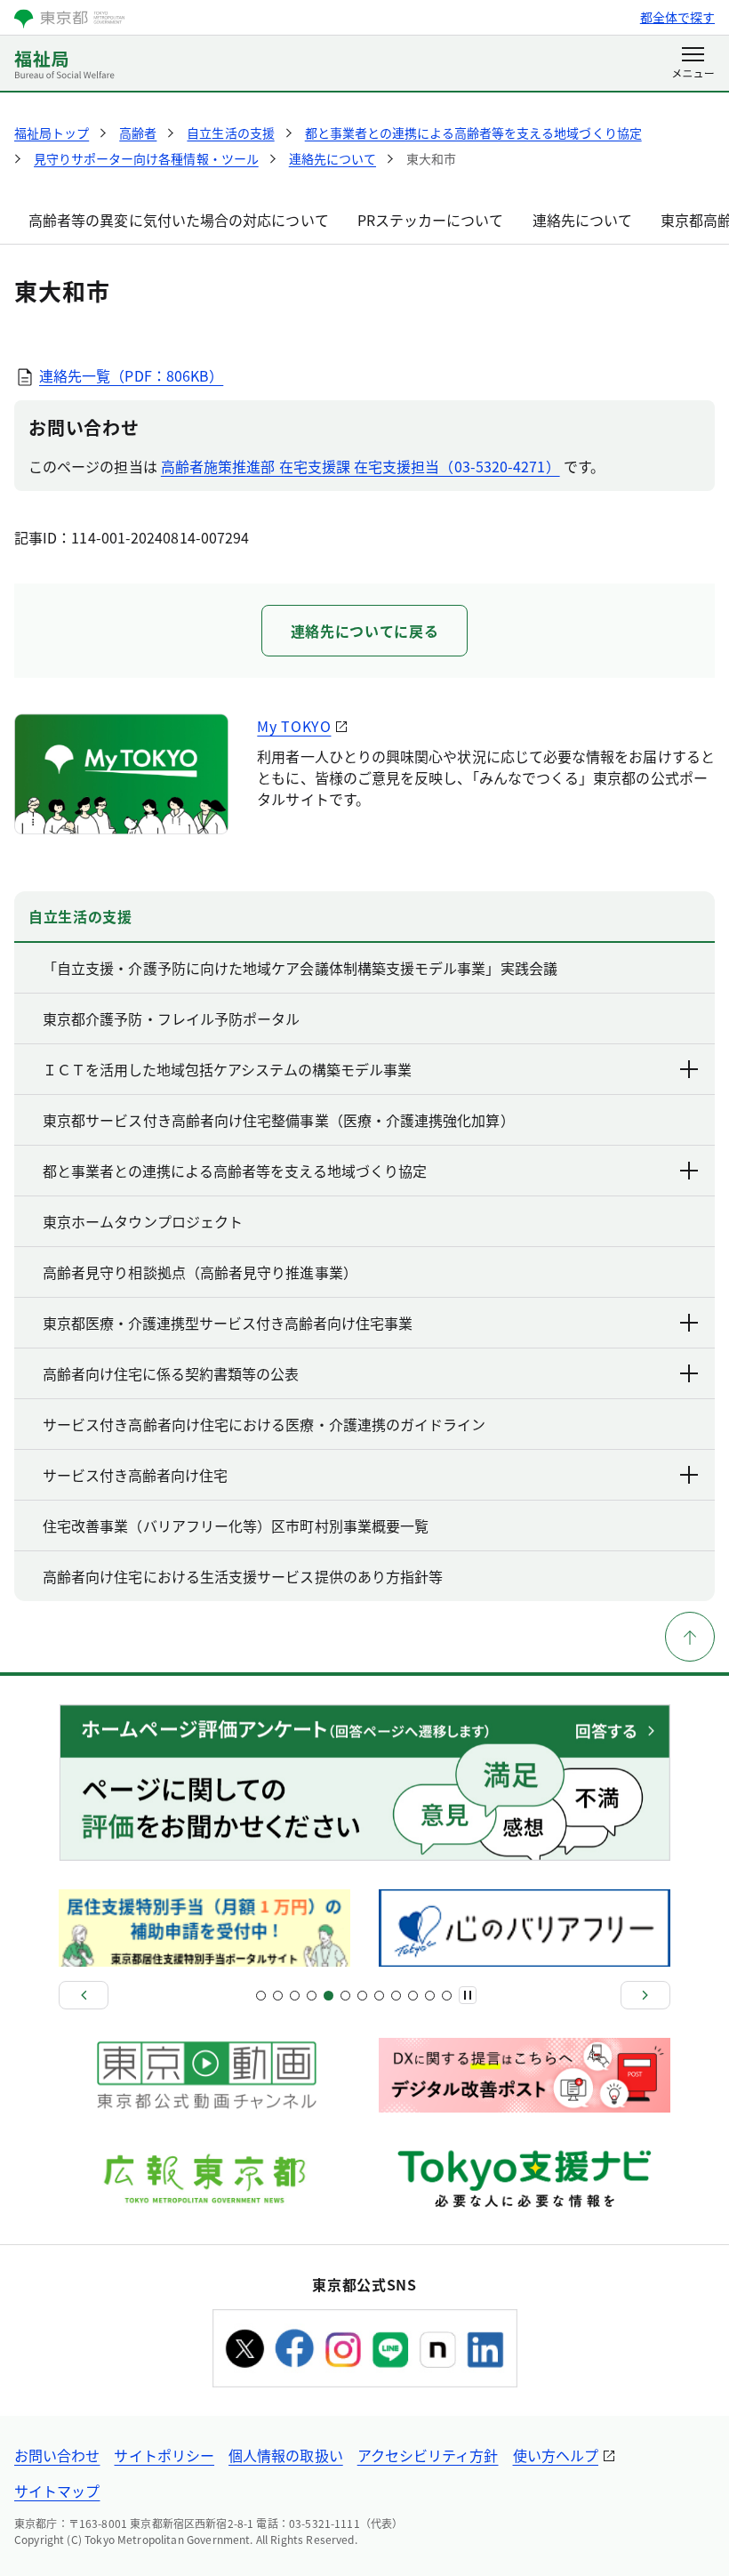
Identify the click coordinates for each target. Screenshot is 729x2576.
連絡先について (583, 220)
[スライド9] (328, 1996)
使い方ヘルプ (556, 2455)
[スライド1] (261, 1996)
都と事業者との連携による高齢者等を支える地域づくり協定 (235, 1171)
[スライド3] (278, 1996)
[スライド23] (447, 1996)
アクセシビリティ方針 (428, 2455)
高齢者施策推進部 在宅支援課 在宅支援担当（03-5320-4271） (360, 466)
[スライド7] (312, 1996)
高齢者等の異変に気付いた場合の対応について (179, 220)
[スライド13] (362, 1996)
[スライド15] (379, 1996)
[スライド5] (295, 1996)
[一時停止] (468, 1995)
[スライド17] (396, 1996)
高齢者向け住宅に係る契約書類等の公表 (171, 1373)
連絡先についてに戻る (364, 631)
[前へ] (84, 1995)
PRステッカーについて (431, 220)
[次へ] (645, 1995)
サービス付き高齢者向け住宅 (135, 1475)
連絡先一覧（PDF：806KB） (131, 375)
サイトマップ (57, 2491)
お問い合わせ (57, 2455)
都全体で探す (677, 17)
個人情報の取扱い (286, 2455)
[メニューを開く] (693, 64)
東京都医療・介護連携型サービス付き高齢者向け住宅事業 (228, 1323)
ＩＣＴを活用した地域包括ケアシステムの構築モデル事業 (227, 1069)
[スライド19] (413, 1996)
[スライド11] (345, 1996)
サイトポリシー (164, 2455)
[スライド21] (430, 1996)
